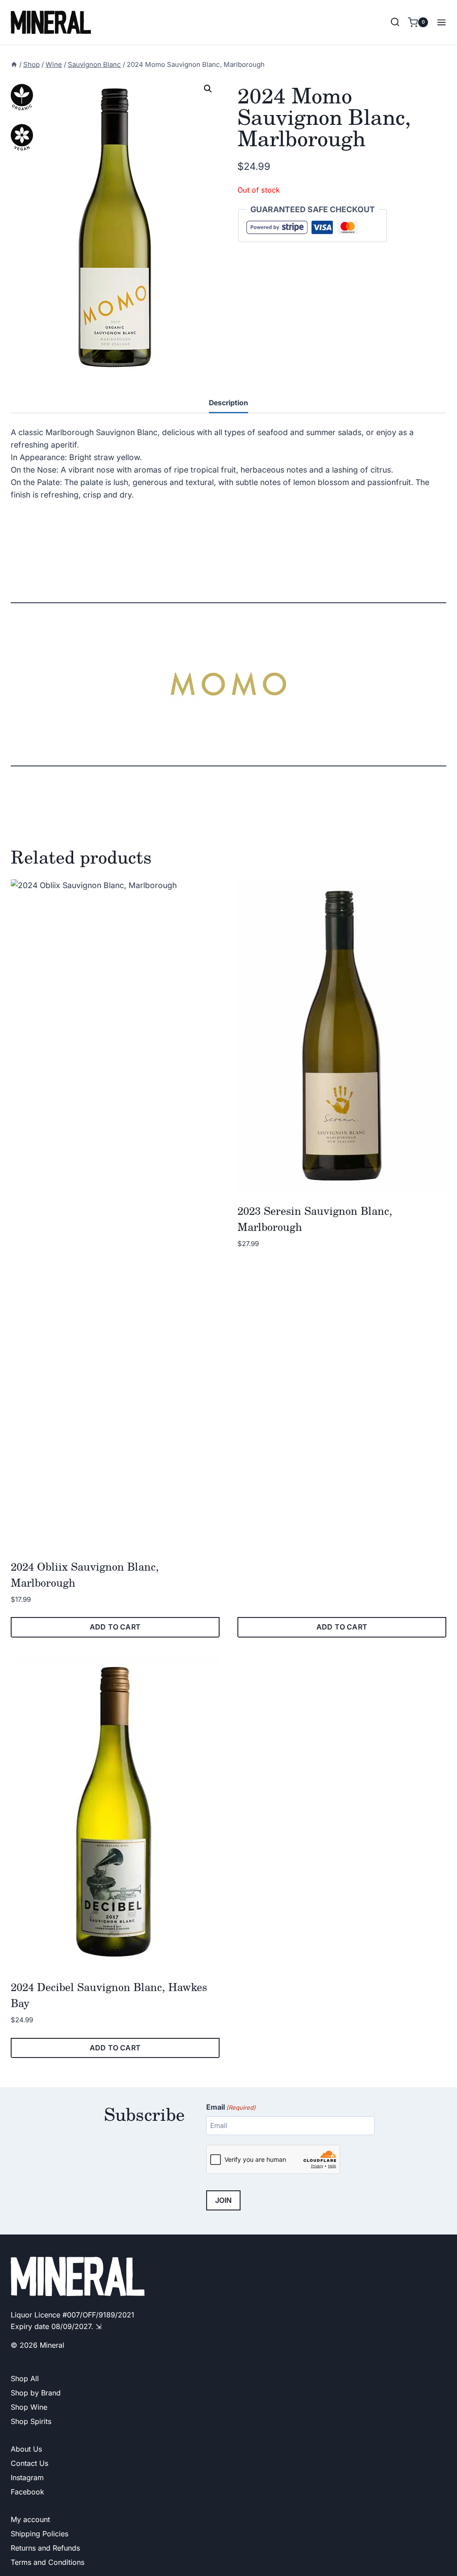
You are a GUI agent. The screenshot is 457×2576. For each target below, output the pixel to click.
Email (231, 2107)
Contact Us (29, 2463)
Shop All (25, 2378)
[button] (208, 89)
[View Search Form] (395, 22)
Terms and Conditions (48, 2562)
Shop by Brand (36, 2393)
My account (30, 2519)
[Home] (14, 65)
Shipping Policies (39, 2534)
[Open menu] (439, 22)
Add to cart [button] (115, 1627)
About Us (26, 2449)
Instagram (27, 2477)
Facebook (27, 2492)
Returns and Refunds (45, 2548)
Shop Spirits (31, 2421)
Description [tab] (228, 403)
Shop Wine (29, 2407)
